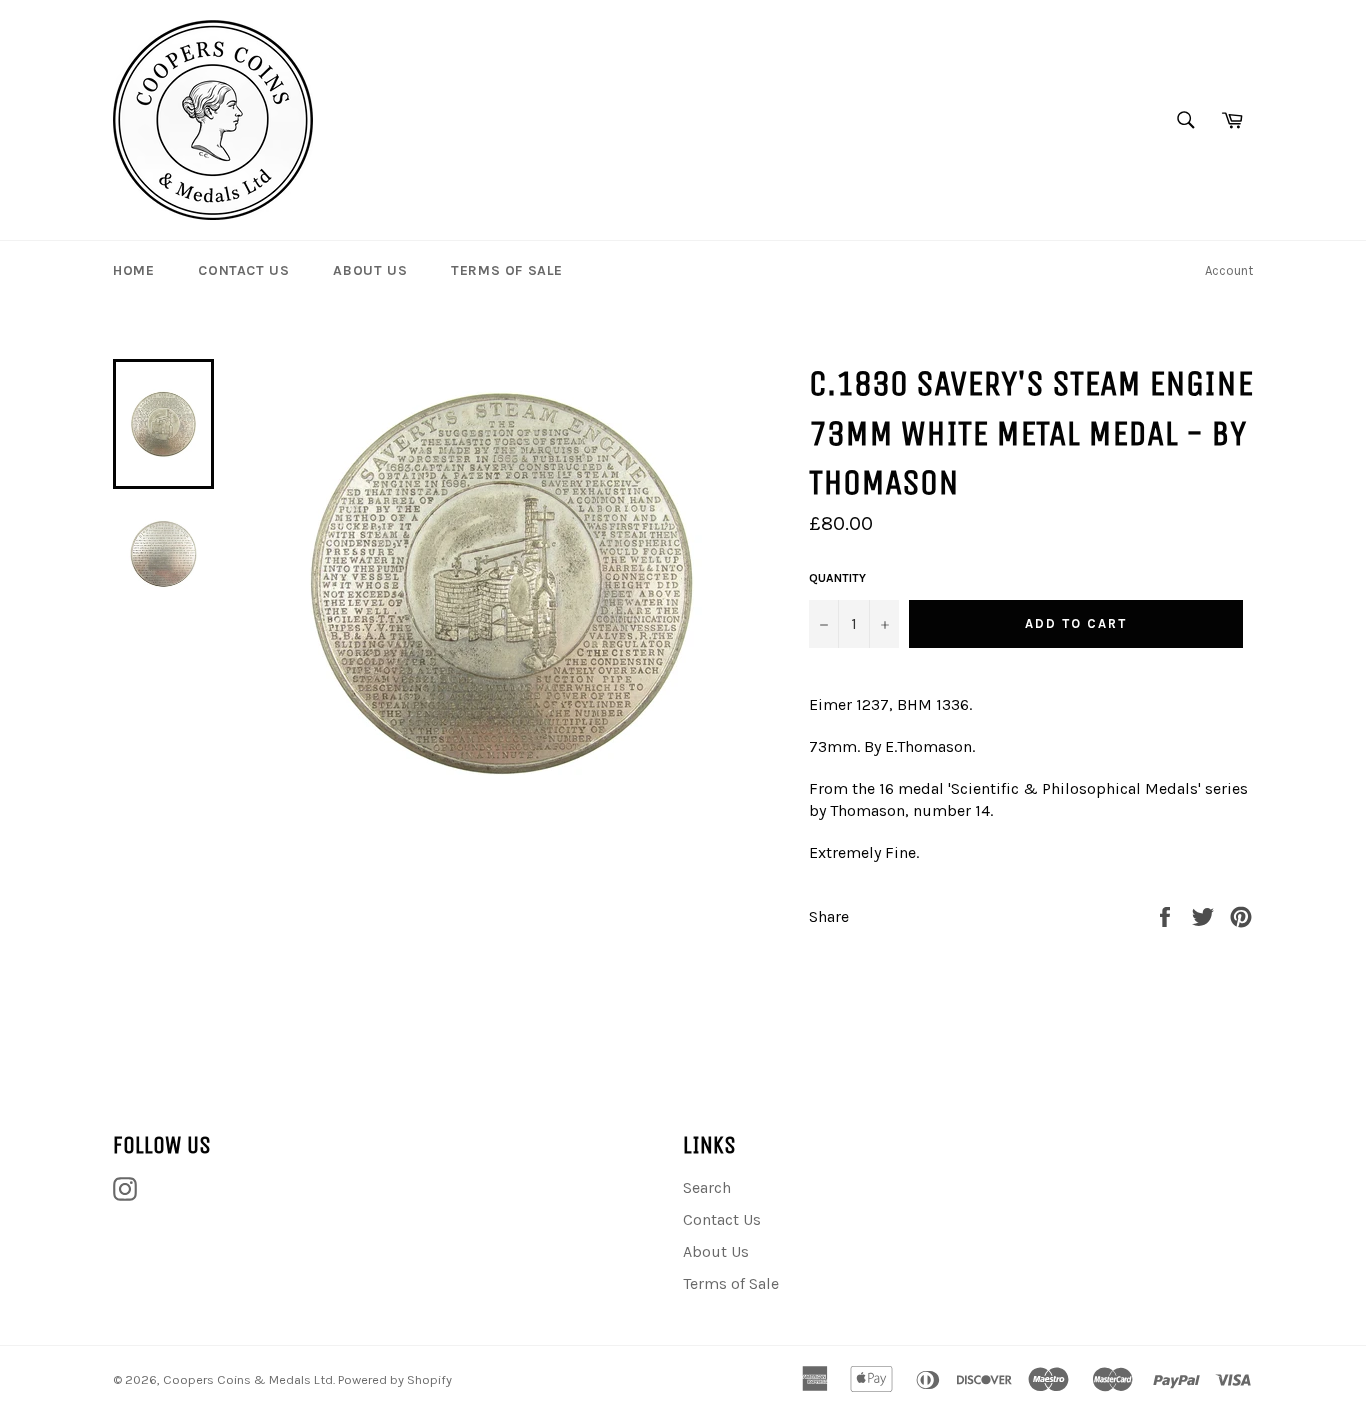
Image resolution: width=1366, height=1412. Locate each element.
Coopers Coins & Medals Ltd (248, 1379)
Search (707, 1187)
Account (1229, 270)
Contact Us (243, 270)
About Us (370, 270)
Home (133, 270)
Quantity (837, 578)
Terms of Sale (507, 270)
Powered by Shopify (395, 1379)
